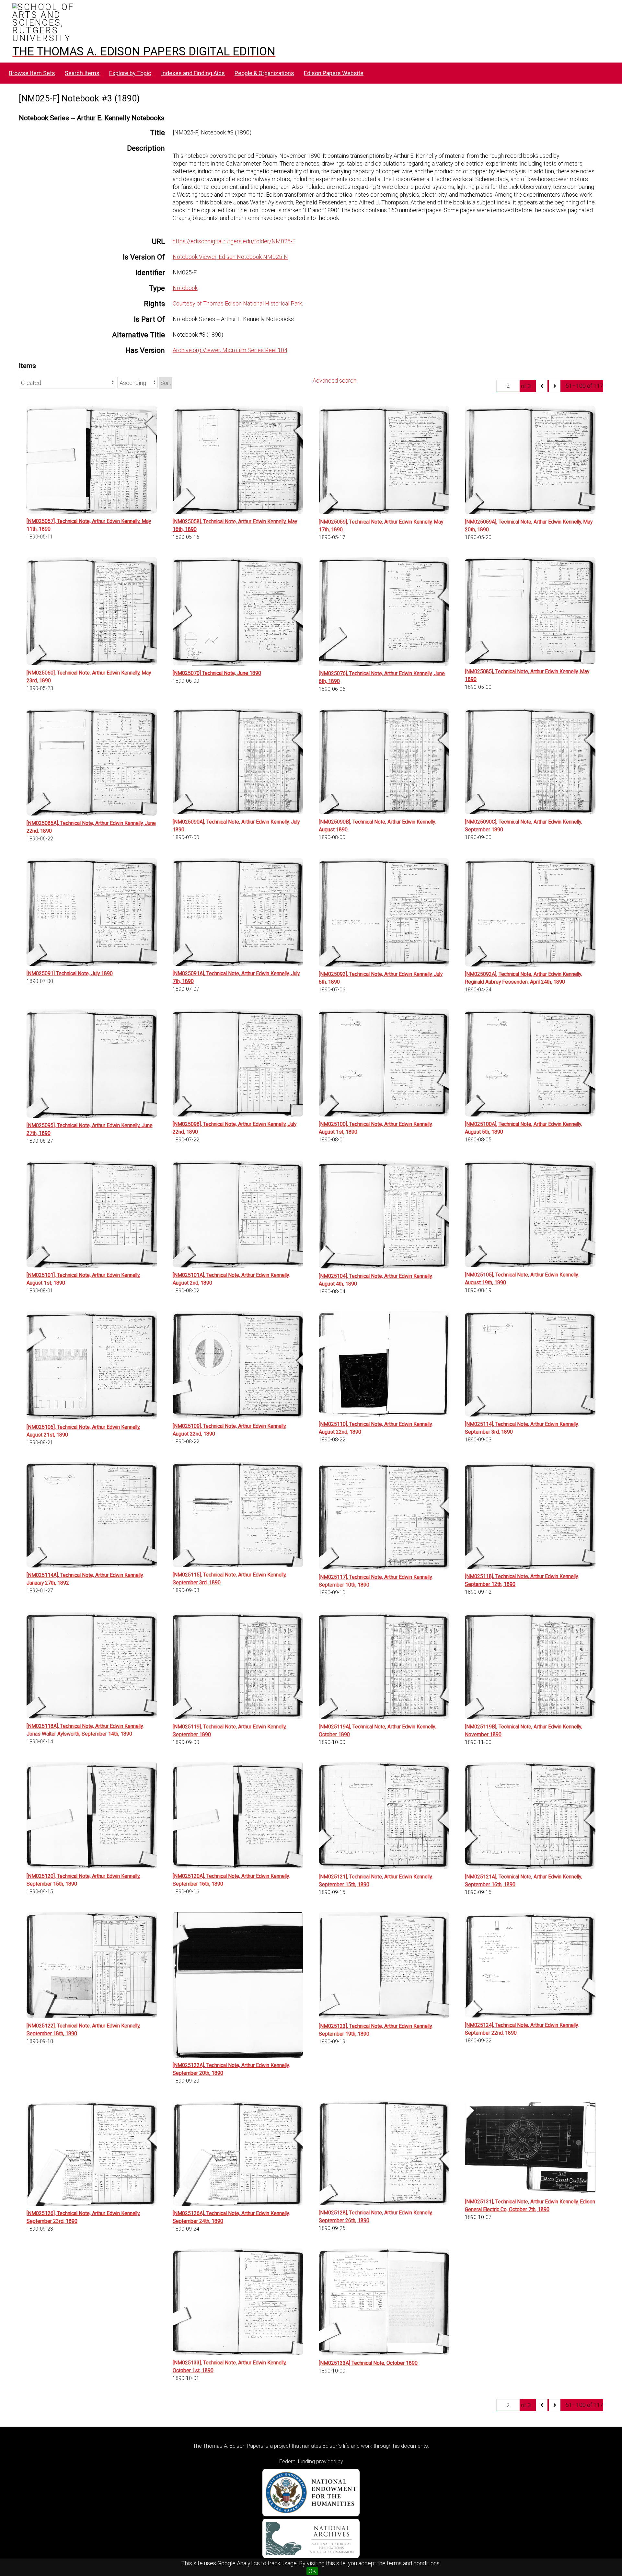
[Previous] (542, 386)
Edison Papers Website (334, 73)
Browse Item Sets (32, 73)
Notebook (185, 288)
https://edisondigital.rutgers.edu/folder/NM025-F (234, 241)
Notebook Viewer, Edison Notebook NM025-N (230, 257)
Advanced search (334, 381)
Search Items (82, 73)
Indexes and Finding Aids (193, 73)
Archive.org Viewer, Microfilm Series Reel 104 (230, 350)
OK (312, 2571)
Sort (166, 383)
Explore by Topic (130, 73)
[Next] (555, 386)
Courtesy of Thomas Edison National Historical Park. (238, 303)
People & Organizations (264, 73)
